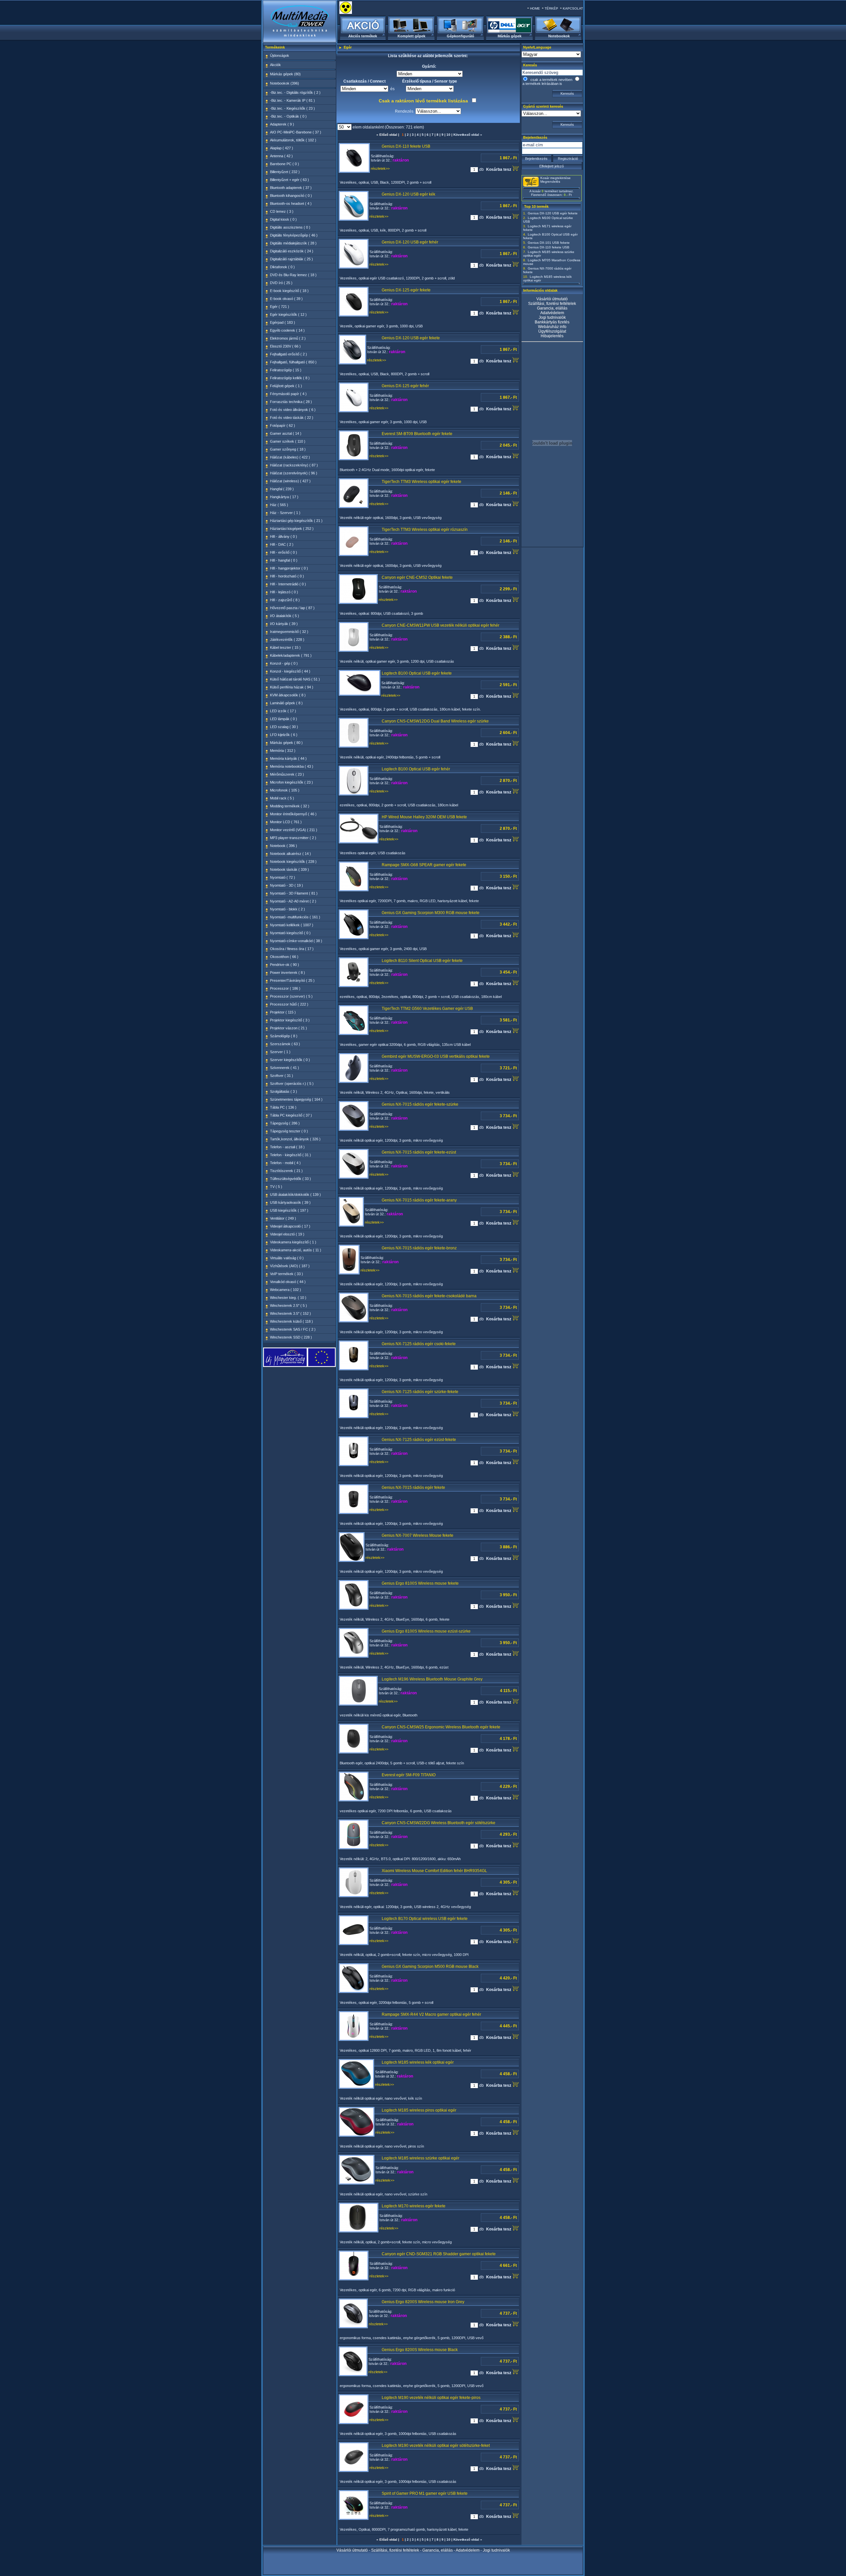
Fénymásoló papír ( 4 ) (288, 394)
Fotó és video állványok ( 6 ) (293, 410)
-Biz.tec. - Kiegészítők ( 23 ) (292, 108)
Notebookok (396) (285, 83)
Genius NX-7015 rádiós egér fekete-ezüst (419, 1152)
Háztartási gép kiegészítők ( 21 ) (296, 521)
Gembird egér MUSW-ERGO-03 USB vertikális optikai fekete (436, 1056)
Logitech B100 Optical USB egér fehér (416, 769)
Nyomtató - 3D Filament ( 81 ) (294, 893)
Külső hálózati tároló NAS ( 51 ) (295, 679)
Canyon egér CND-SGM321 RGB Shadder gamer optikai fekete (439, 2254)
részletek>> (380, 168)
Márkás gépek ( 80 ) (286, 743)
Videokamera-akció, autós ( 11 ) (296, 1250)
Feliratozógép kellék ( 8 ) (290, 378)
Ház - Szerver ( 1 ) (285, 513)
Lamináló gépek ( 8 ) (286, 703)
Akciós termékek (363, 36)
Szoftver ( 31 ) (282, 1076)
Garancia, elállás (552, 308)
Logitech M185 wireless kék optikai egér (418, 2062)
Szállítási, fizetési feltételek (552, 304)
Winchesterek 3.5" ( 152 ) (290, 1313)
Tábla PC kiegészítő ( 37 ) (291, 1115)
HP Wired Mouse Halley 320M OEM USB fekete (424, 817)
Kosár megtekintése (556, 178)
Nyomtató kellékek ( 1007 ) (292, 925)
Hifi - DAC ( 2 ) (282, 544)
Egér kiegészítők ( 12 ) (288, 314)
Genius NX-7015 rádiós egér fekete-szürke (420, 1104)
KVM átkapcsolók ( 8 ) (288, 695)
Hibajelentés (552, 336)
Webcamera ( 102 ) (286, 1290)
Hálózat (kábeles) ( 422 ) (290, 457)
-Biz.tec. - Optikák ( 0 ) (288, 116)
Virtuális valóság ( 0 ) (287, 1258)
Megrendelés (550, 182)
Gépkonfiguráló (461, 36)
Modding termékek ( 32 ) (290, 806)
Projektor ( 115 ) (283, 1012)
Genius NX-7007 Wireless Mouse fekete (418, 1535)
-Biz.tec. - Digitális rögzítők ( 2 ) (295, 92)
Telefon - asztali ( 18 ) (287, 1147)
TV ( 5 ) (276, 1187)
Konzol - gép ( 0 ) (284, 663)
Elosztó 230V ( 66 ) (285, 346)
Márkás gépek (510, 36)
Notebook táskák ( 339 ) (289, 869)
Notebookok (559, 36)
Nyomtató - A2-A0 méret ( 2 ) (293, 901)
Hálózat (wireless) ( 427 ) (290, 481)
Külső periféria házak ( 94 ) (292, 687)
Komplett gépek (411, 36)
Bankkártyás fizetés (552, 322)
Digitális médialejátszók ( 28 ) (293, 243)
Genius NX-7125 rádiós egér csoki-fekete (419, 1344)
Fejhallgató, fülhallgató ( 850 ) (293, 362)
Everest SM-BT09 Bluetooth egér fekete (417, 434)
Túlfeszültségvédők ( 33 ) (290, 1179)
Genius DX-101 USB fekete (549, 243)
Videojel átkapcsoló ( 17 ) (290, 1226)
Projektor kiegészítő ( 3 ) (290, 1020)
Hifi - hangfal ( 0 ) (284, 560)
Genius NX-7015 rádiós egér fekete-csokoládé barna (429, 1296)
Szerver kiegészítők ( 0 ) (290, 1060)
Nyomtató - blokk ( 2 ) (288, 909)
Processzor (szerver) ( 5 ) (291, 996)
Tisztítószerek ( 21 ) (286, 1171)
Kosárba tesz (499, 169)
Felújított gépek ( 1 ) (286, 386)
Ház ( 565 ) (279, 505)
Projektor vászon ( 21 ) (288, 1028)
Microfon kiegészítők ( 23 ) (291, 782)
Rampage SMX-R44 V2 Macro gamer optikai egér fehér (431, 2014)
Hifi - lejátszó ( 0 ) (284, 592)
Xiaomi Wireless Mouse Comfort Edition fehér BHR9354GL (434, 1871)
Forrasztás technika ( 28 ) (291, 402)
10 (449, 135)
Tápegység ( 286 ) (285, 1123)
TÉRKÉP (551, 8)
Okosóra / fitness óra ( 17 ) (292, 949)
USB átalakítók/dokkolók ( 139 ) (295, 1195)
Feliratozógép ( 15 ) (286, 370)
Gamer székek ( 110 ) (288, 441)
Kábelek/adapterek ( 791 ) (291, 655)
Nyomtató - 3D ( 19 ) (287, 885)
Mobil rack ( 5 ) (282, 798)
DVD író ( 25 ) (281, 283)
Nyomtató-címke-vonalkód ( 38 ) (296, 941)
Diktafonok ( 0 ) (282, 267)
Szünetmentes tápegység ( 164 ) (296, 1099)
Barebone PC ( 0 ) (285, 164)
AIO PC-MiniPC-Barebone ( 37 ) (296, 132)
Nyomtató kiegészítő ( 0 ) (290, 933)
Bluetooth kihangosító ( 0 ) (291, 196)
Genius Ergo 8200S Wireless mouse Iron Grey (423, 2302)
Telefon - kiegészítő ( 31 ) (290, 1155)
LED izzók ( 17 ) (283, 711)
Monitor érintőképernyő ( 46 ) (293, 814)
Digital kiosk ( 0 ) (283, 219)
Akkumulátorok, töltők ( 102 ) (293, 140)
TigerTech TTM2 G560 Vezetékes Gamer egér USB (427, 1009)
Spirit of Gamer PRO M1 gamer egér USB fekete (425, 2493)
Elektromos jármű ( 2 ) (288, 338)
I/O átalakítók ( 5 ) (285, 616)
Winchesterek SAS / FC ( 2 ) (293, 1329)
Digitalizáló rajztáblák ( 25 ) (291, 259)
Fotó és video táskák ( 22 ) (292, 418)
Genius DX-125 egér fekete (406, 290)
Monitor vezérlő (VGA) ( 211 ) (294, 830)
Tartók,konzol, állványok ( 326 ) (295, 1139)
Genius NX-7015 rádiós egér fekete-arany (419, 1200)
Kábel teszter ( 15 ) (285, 647)
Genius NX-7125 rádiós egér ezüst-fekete (419, 1440)
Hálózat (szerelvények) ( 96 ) (294, 473)
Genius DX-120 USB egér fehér (410, 242)
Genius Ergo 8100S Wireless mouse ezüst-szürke (426, 1631)
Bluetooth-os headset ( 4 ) (291, 203)
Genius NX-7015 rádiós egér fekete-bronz (419, 1248)
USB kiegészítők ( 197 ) (289, 1210)
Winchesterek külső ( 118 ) (291, 1321)
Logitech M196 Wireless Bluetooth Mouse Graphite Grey (432, 1679)
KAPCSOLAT (573, 8)
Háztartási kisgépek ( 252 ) (292, 529)
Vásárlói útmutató (552, 299)
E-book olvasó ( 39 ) (286, 299)
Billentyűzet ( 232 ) (285, 172)
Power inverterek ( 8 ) (288, 973)
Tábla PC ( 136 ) (283, 1107)
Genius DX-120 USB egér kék (408, 194)
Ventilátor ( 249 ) (283, 1218)
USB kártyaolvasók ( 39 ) (290, 1202)
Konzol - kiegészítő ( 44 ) (290, 671)
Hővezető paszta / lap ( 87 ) (292, 608)
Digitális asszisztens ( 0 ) (290, 227)
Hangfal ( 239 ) (282, 489)
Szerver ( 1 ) (280, 1052)
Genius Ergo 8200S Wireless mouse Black (420, 2350)
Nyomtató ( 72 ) (283, 877)
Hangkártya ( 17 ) (284, 497)
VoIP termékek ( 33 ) (287, 1274)
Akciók (275, 65)
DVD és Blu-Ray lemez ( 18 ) (293, 275)
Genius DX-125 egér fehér (405, 386)
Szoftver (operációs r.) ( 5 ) (292, 1084)
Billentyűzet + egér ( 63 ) (289, 180)
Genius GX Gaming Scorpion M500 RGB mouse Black (430, 1967)
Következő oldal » (468, 135)
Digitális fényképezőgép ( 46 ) (294, 235)
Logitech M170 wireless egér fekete (414, 2206)
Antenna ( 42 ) (281, 156)
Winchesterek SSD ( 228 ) (291, 1337)
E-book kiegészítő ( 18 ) (289, 291)
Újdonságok (280, 55)
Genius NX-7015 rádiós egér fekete (413, 1488)
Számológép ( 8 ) (284, 1036)
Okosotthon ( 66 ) (284, 957)
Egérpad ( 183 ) (283, 322)
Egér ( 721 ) (280, 307)
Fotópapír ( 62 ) (283, 425)
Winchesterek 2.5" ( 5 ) (288, 1306)
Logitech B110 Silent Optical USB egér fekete (422, 961)
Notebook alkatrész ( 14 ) (290, 854)
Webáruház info (552, 327)
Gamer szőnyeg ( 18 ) (288, 449)
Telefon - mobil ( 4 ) (285, 1163)
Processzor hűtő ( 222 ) (289, 1004)
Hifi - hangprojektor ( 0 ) (289, 568)
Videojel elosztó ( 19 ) (287, 1234)
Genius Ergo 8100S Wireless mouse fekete (420, 1583)
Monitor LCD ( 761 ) (286, 822)
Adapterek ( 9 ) (282, 124)
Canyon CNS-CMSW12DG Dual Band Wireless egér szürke (435, 721)
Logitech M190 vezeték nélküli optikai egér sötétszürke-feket (436, 2446)
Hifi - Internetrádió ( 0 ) (288, 584)
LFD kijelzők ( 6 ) (284, 735)
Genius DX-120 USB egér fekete (411, 338)
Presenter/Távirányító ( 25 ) (292, 980)
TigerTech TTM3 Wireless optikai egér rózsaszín (425, 530)
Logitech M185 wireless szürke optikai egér (421, 2158)
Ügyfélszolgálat (552, 331)
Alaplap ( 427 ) (282, 148)
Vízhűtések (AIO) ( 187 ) (290, 1266)
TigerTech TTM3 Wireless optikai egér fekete (422, 482)
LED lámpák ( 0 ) (284, 719)
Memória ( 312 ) (283, 751)
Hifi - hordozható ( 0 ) (287, 576)
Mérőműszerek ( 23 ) (287, 774)
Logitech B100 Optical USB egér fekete (417, 673)
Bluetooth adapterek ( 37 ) (291, 188)
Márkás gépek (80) (285, 74)
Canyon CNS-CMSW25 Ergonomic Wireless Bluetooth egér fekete (441, 1727)
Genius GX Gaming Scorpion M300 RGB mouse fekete (431, 913)
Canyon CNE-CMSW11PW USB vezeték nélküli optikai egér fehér (441, 625)
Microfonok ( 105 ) (285, 790)
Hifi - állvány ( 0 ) (284, 536)
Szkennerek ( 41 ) (285, 1068)
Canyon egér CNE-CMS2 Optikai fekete (417, 577)
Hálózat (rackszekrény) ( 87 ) (294, 465)
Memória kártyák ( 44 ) (288, 758)
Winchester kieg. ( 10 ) (288, 1298)
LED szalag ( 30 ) (284, 727)
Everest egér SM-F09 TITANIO (409, 1775)
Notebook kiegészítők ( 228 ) (293, 862)
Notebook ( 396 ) (284, 846)
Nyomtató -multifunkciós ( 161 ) (295, 917)
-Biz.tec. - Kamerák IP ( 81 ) (292, 100)
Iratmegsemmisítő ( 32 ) (289, 632)
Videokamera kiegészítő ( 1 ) (293, 1242)
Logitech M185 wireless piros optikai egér (419, 2110)
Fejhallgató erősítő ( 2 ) (288, 354)
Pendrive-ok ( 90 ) (285, 965)
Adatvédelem (552, 313)
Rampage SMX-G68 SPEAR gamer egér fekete (424, 865)
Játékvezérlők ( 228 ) (287, 640)
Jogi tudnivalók (552, 317)
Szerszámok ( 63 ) (285, 1044)
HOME (535, 8)
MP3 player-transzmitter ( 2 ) (293, 838)
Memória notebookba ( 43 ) (292, 766)
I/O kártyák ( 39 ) (284, 624)
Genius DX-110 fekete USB (406, 146)
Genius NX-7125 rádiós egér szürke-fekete (420, 1392)
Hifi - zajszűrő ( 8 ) (285, 600)
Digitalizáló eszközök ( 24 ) (292, 251)
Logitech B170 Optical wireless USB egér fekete (425, 1919)
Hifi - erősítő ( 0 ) (284, 552)
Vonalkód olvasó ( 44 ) (288, 1282)
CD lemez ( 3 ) (282, 211)
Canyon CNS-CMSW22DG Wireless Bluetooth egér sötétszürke (439, 1823)
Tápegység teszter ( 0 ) (289, 1131)
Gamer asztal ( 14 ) (286, 433)
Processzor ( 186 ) (285, 988)
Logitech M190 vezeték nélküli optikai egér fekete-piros (431, 2398)
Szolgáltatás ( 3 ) (284, 1091)
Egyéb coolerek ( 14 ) (287, 330)
